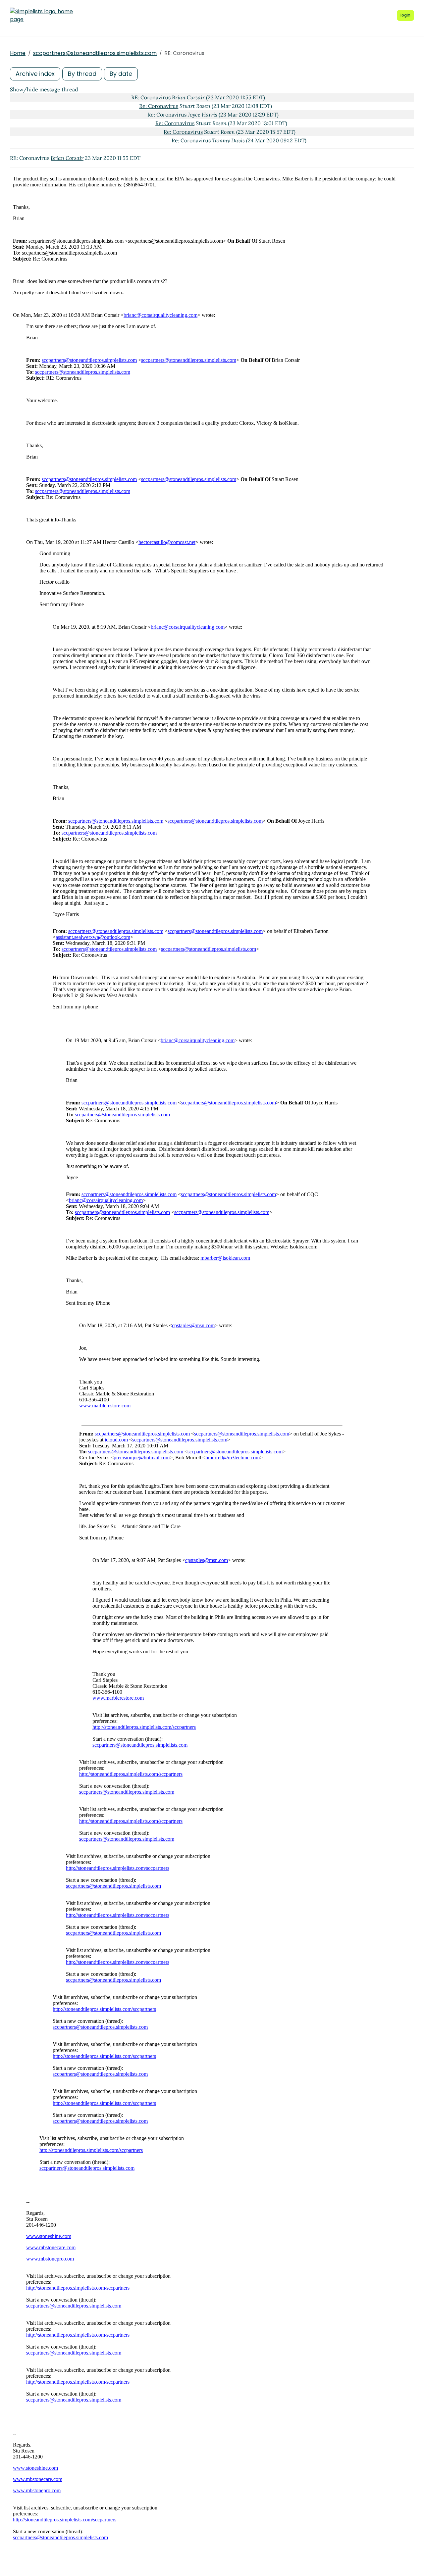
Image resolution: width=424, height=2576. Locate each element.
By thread (82, 74)
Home (18, 53)
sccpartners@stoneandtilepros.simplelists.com (95, 53)
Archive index (35, 74)
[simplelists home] (41, 16)
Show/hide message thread (44, 89)
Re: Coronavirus (159, 106)
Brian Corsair (67, 158)
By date (121, 74)
